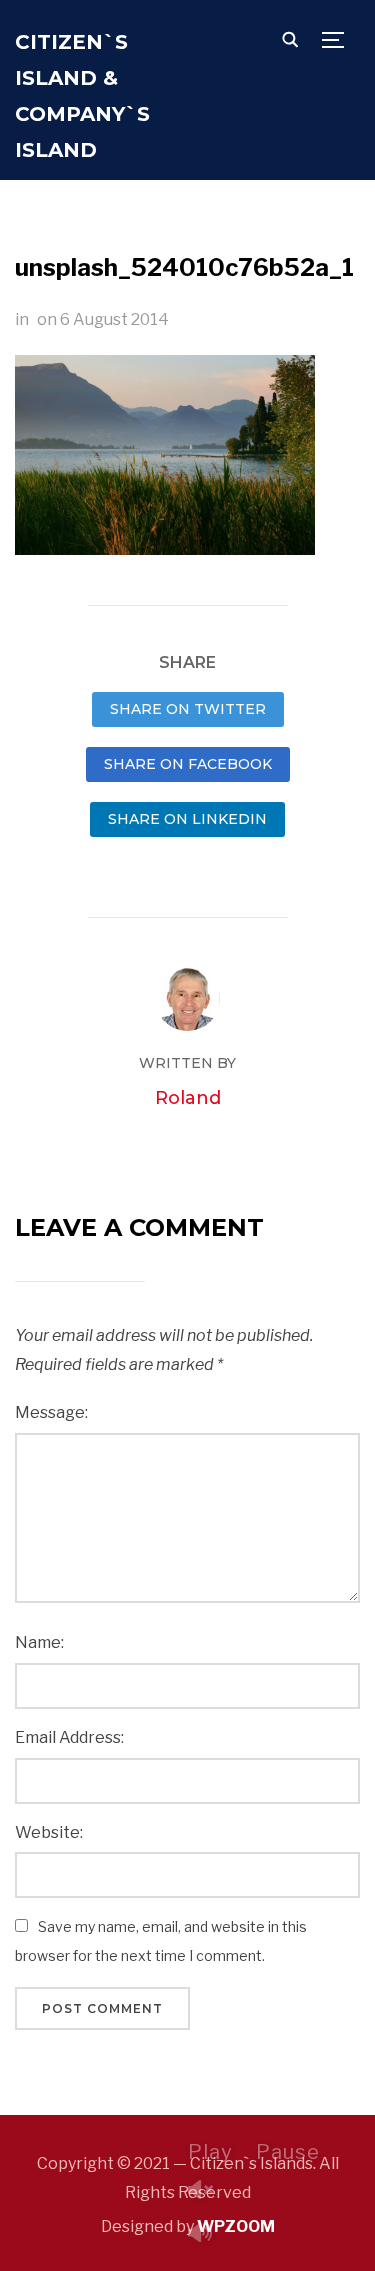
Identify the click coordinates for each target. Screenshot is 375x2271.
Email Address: (69, 1737)
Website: (49, 1832)
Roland (188, 1098)
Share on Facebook (188, 764)
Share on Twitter (188, 709)
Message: (51, 1412)
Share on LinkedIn (187, 819)
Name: (39, 1642)
